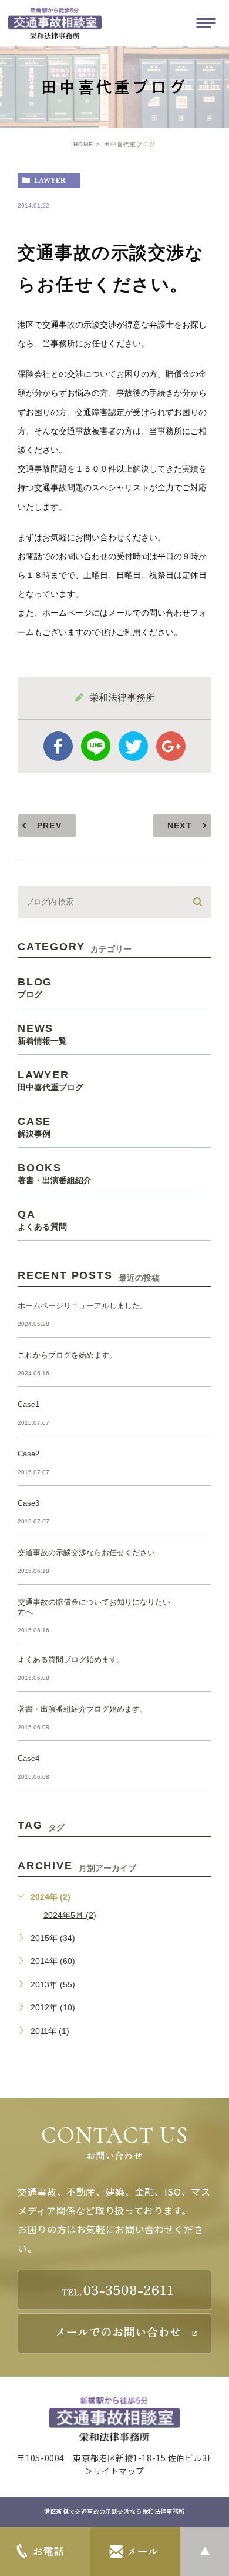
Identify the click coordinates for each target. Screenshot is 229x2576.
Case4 (28, 1758)
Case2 (28, 1454)
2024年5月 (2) (70, 1915)
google (171, 746)
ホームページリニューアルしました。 (82, 1306)
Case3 (28, 1503)
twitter (133, 746)
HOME (83, 144)
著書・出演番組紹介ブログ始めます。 (82, 1709)
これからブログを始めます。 (67, 1355)
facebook (58, 746)
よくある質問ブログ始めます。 (71, 1660)
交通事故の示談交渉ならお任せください (86, 1553)
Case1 (28, 1404)
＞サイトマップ (114, 2471)
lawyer (50, 181)
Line (96, 746)
